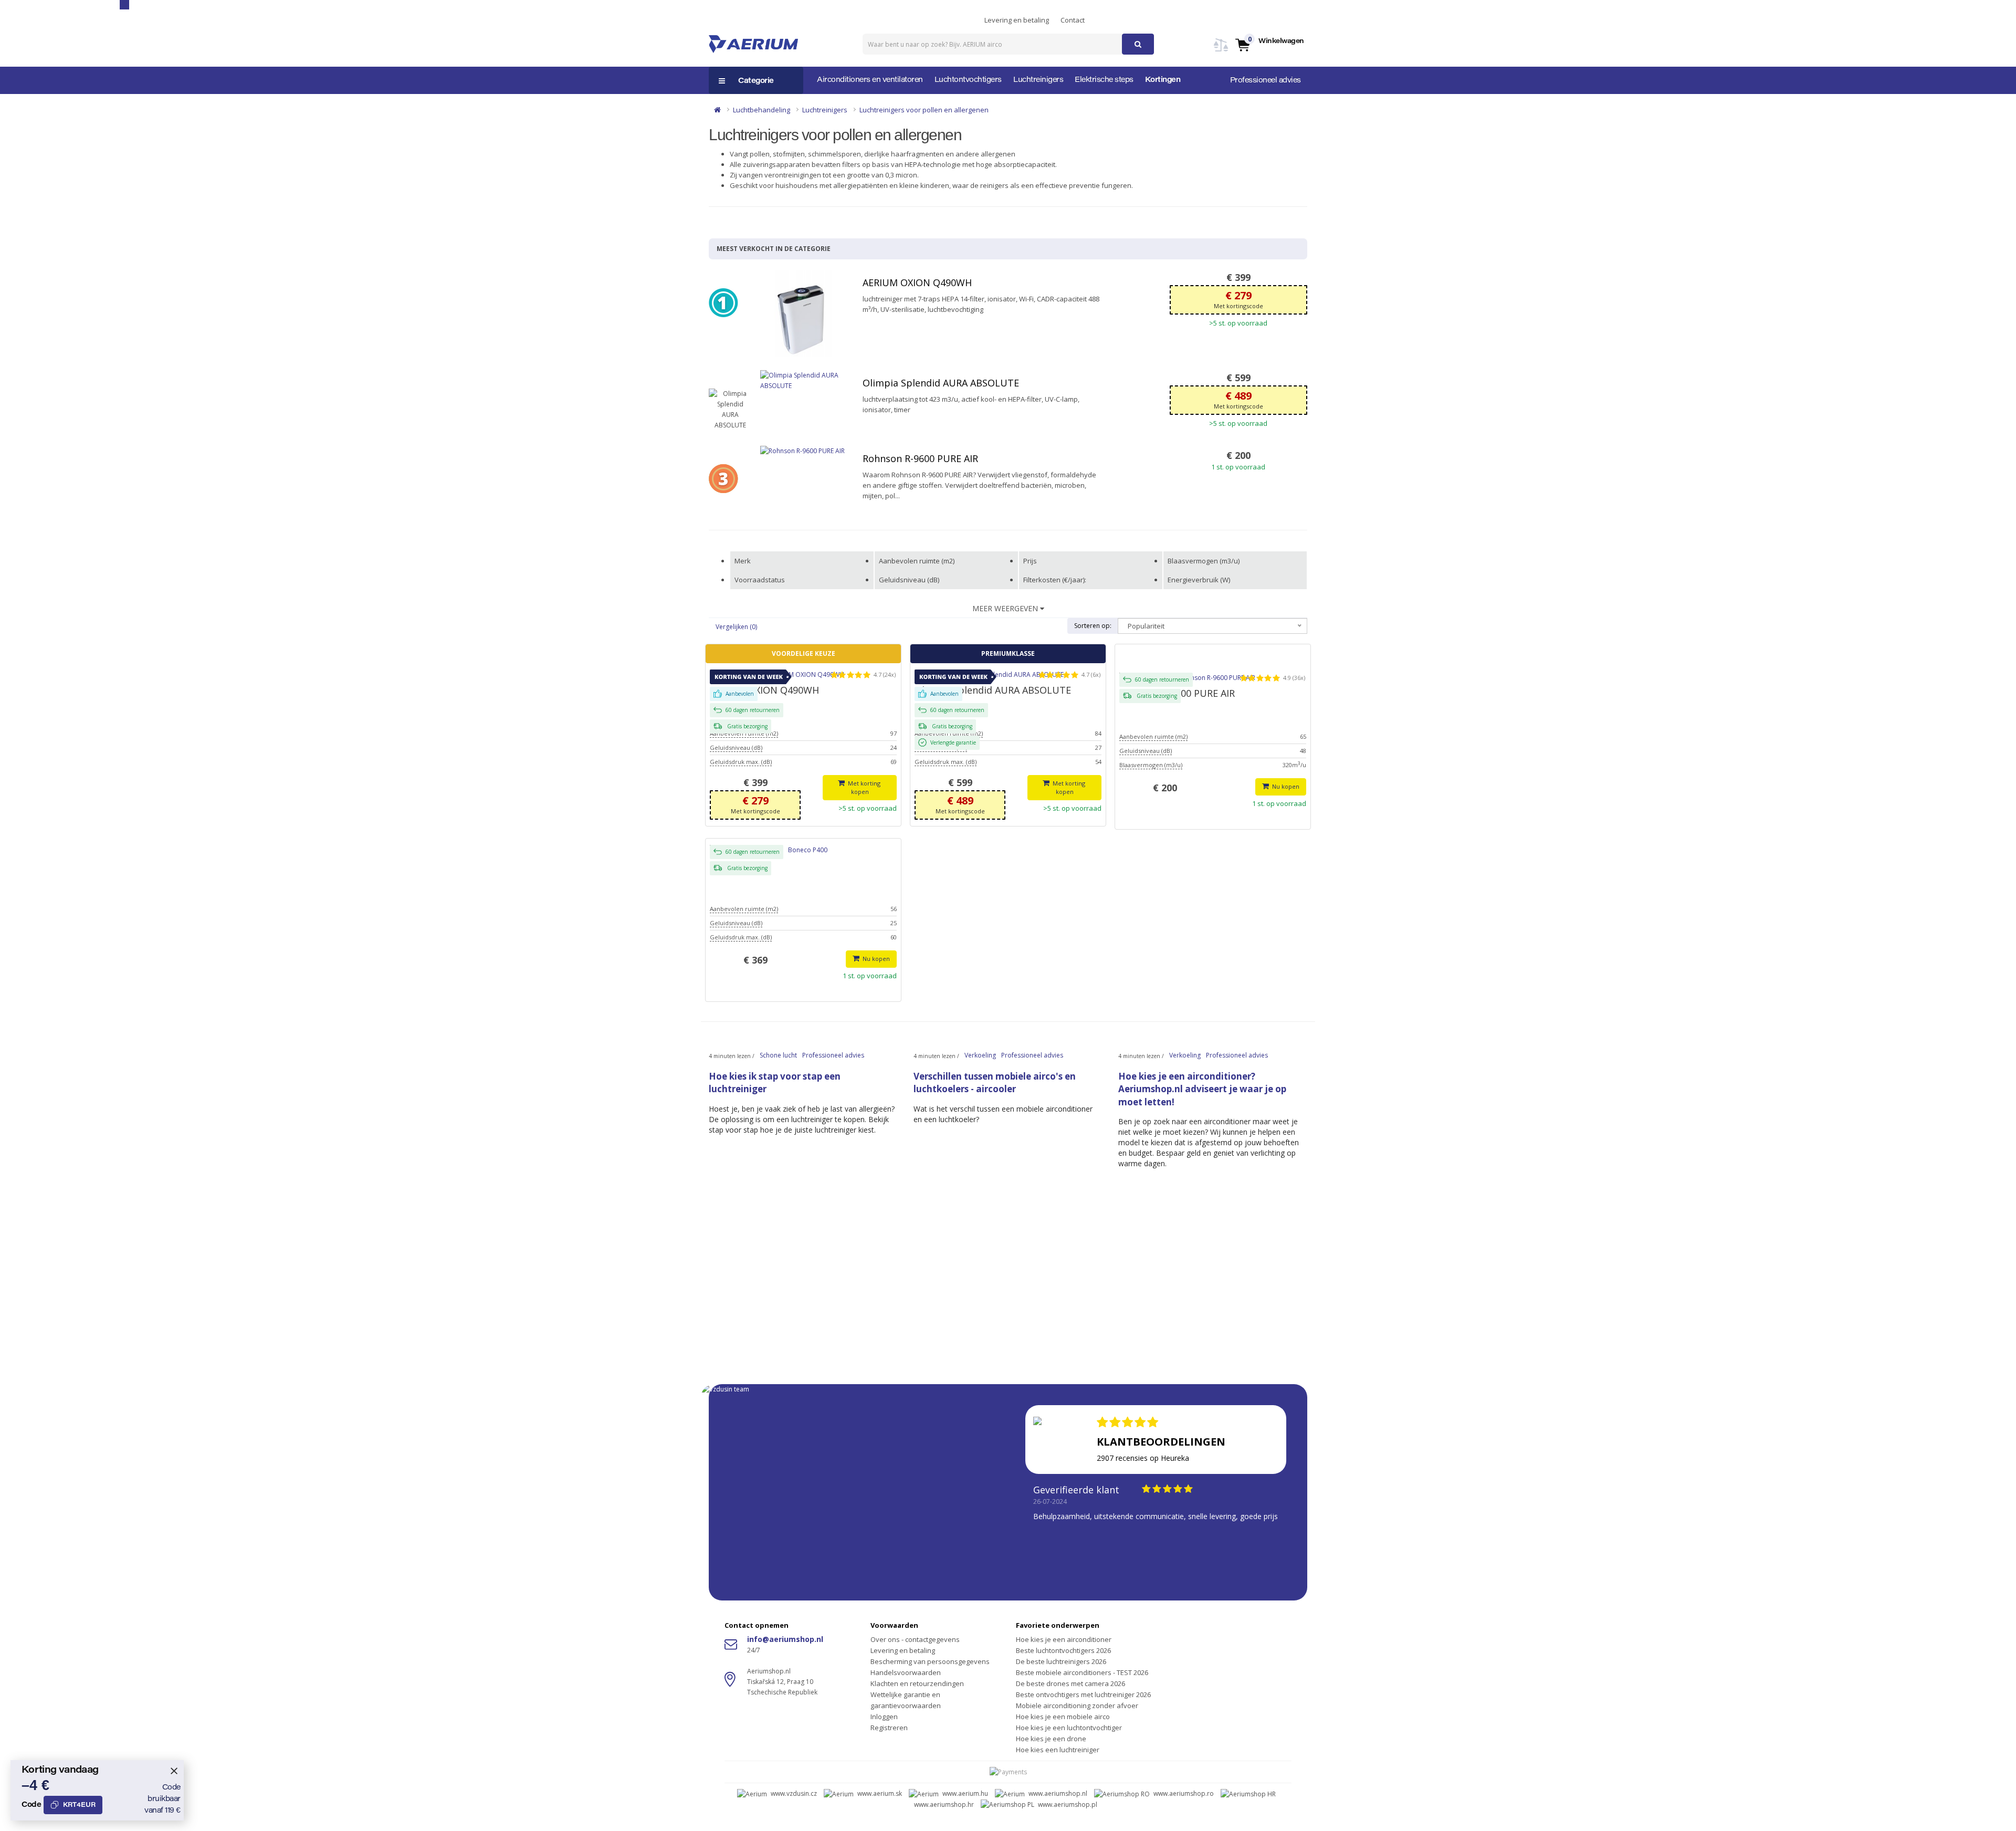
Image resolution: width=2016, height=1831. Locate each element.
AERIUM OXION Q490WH (917, 283)
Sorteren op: (1093, 626)
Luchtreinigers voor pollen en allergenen (924, 110)
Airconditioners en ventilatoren (870, 80)
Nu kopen (1285, 786)
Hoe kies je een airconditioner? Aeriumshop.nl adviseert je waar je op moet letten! (1202, 1089)
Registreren (889, 1728)
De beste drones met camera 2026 (1070, 1683)
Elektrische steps (1104, 80)
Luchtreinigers (1038, 80)
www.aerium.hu (965, 1793)
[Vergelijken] (1221, 51)
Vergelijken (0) (736, 627)
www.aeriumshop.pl (1068, 1804)
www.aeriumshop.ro (1184, 1793)
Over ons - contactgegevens (915, 1639)
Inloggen (884, 1717)
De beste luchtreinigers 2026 (1061, 1661)
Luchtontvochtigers (968, 80)
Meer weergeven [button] (1006, 608)
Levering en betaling (1017, 20)
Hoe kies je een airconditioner (1064, 1639)
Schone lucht (778, 1055)
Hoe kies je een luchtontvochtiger (1069, 1728)
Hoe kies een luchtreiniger (1058, 1750)
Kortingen (1163, 80)
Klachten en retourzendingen (917, 1683)
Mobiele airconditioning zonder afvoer (1077, 1706)
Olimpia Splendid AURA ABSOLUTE (941, 383)
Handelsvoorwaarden (906, 1672)
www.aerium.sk (880, 1793)
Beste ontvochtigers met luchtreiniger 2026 (1083, 1694)
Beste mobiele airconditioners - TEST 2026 (1082, 1672)
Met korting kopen (864, 787)
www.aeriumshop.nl (1058, 1793)
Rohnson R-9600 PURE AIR (920, 458)
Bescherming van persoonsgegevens (930, 1661)
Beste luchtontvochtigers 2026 (1063, 1650)
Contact (1073, 20)
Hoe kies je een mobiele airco (1063, 1717)
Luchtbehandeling (762, 110)
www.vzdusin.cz (794, 1793)
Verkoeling (980, 1055)
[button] (1269, 44)
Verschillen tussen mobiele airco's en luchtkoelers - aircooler (995, 1082)
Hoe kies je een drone (1051, 1739)
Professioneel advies (1266, 81)
